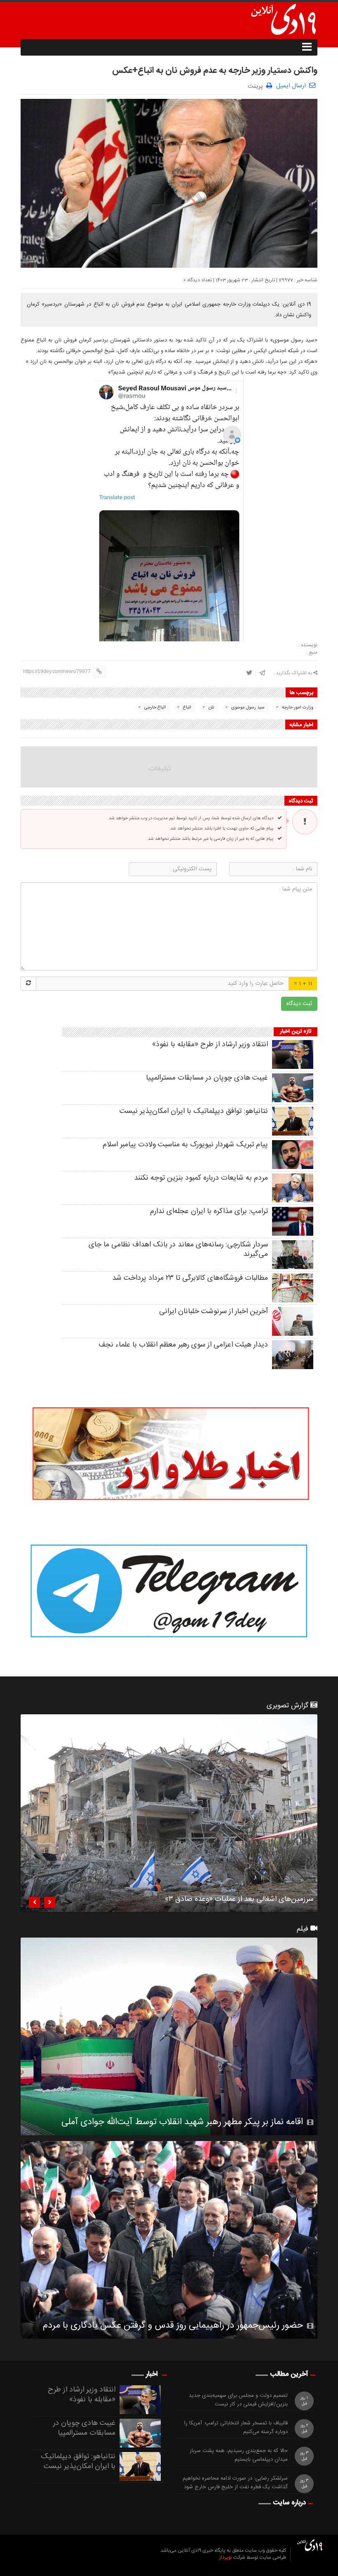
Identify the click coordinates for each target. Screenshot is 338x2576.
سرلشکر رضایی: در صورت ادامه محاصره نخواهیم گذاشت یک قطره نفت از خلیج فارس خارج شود (235, 2483)
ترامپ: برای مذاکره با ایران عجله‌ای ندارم (209, 1211)
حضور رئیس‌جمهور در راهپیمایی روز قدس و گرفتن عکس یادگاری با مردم (173, 2326)
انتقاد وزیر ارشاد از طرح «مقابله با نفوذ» (210, 1045)
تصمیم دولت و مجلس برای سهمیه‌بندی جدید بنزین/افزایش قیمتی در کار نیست (238, 2400)
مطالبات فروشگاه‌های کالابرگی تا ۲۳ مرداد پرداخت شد (190, 1278)
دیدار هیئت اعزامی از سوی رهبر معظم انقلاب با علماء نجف (183, 1345)
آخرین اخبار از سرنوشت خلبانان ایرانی (214, 1311)
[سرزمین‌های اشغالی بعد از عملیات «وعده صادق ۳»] (169, 1813)
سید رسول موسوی (248, 708)
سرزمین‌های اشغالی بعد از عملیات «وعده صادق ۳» (239, 1900)
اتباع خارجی (155, 708)
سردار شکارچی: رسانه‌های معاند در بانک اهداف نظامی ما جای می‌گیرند (178, 1249)
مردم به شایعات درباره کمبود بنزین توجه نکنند (201, 1178)
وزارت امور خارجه (298, 708)
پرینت (257, 85)
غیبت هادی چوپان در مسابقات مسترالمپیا (207, 1078)
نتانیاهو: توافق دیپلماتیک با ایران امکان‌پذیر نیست (194, 1111)
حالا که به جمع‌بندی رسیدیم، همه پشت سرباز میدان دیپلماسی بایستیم (239, 2455)
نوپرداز (226, 2557)
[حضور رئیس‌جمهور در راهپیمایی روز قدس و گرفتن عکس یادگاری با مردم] (169, 2240)
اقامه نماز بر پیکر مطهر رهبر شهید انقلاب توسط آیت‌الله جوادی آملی (182, 2122)
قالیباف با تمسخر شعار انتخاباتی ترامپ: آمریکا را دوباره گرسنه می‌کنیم (236, 2428)
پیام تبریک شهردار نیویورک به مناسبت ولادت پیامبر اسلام (185, 1145)
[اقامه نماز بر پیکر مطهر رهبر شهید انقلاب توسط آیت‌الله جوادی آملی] (169, 2036)
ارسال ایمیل (291, 86)
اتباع (187, 708)
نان (211, 708)
